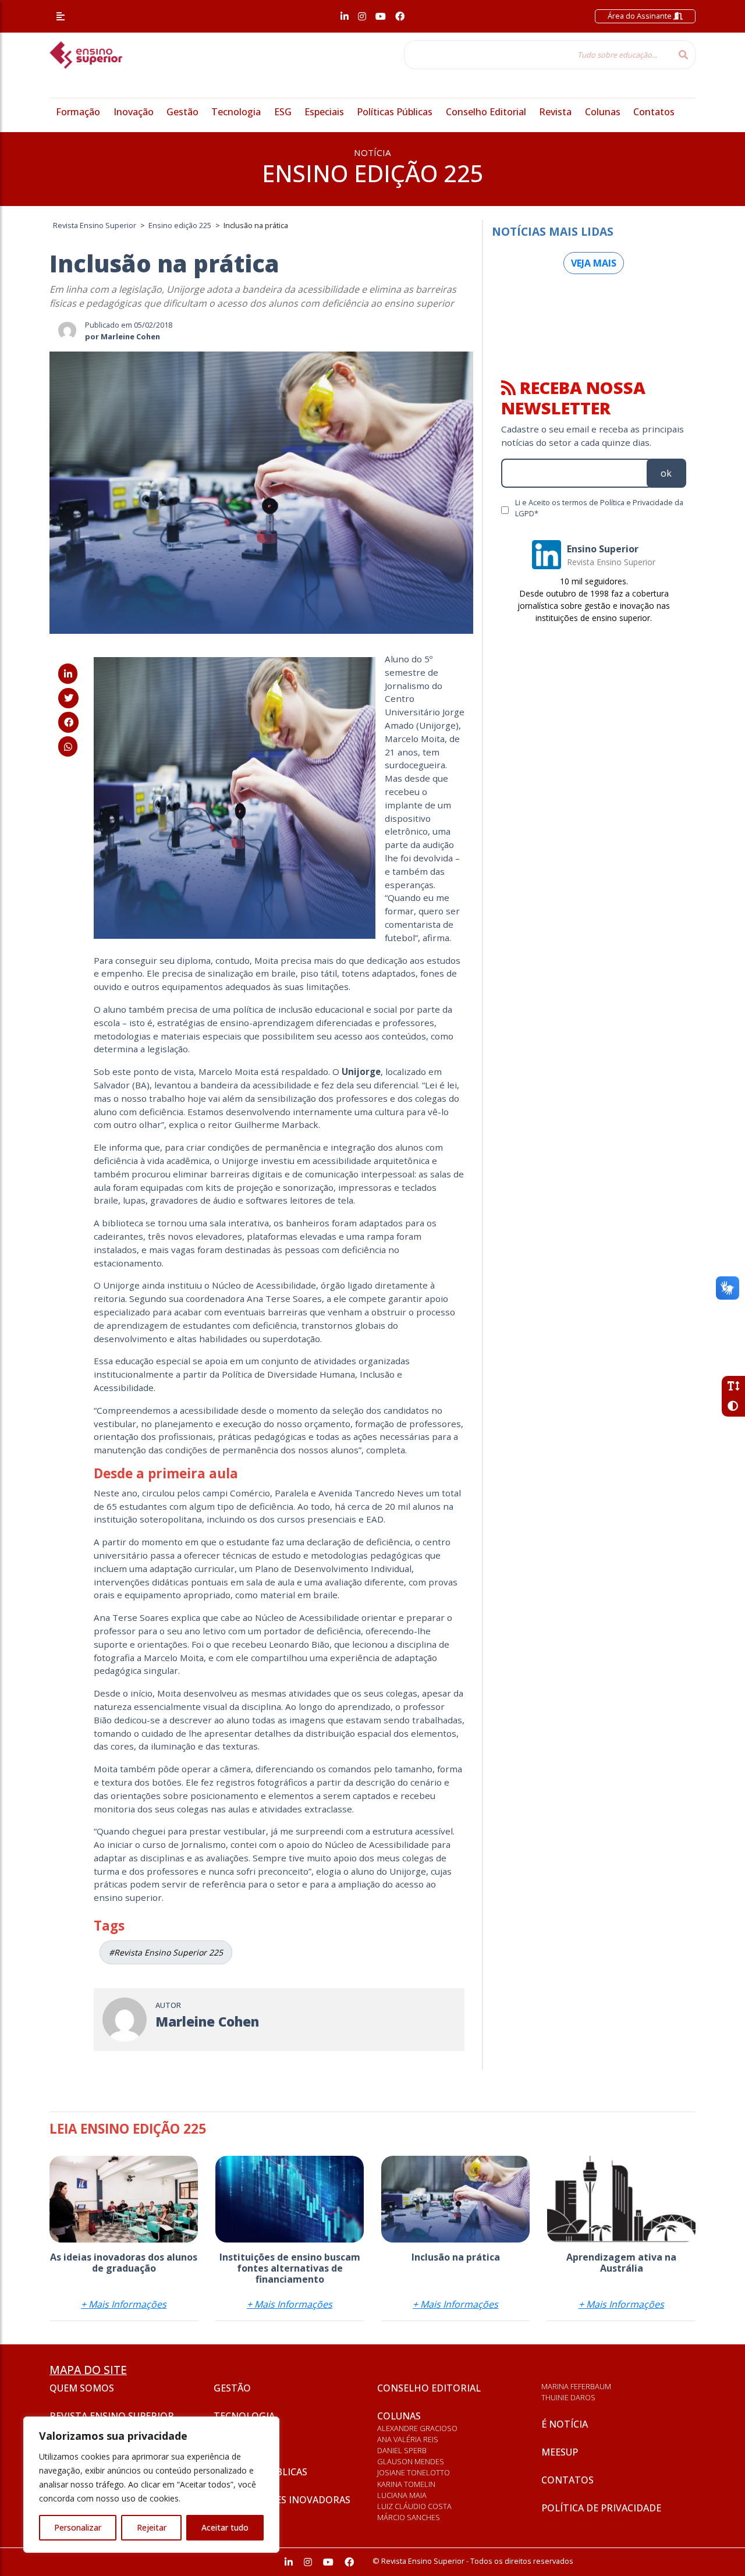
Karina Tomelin (406, 2484)
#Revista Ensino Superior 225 (166, 1952)
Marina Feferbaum (576, 2386)
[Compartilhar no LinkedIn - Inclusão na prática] (68, 674)
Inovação (134, 112)
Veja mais (594, 263)
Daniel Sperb (402, 2450)
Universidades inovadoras (282, 2500)
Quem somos (82, 2388)
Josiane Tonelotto (414, 2472)
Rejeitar (152, 2527)
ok (666, 473)
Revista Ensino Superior (112, 2416)
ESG (283, 112)
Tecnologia (236, 112)
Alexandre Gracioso (417, 2428)
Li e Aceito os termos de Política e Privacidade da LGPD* (599, 508)
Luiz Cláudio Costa (414, 2506)
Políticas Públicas (395, 112)
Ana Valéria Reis (408, 2439)
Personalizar (78, 2527)
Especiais (324, 112)
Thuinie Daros (568, 2397)
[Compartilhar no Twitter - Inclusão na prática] (68, 698)
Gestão (182, 112)
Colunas (603, 112)
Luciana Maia (402, 2495)
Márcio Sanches (409, 2517)
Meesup (560, 2452)
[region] (151, 2485)
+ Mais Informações (124, 2304)
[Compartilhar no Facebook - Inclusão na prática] (68, 722)
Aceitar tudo (225, 2527)
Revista (555, 112)
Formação (78, 112)
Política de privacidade (601, 2508)
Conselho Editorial (486, 112)
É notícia (565, 2424)
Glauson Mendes (411, 2461)
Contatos (654, 112)
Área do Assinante (641, 16)
